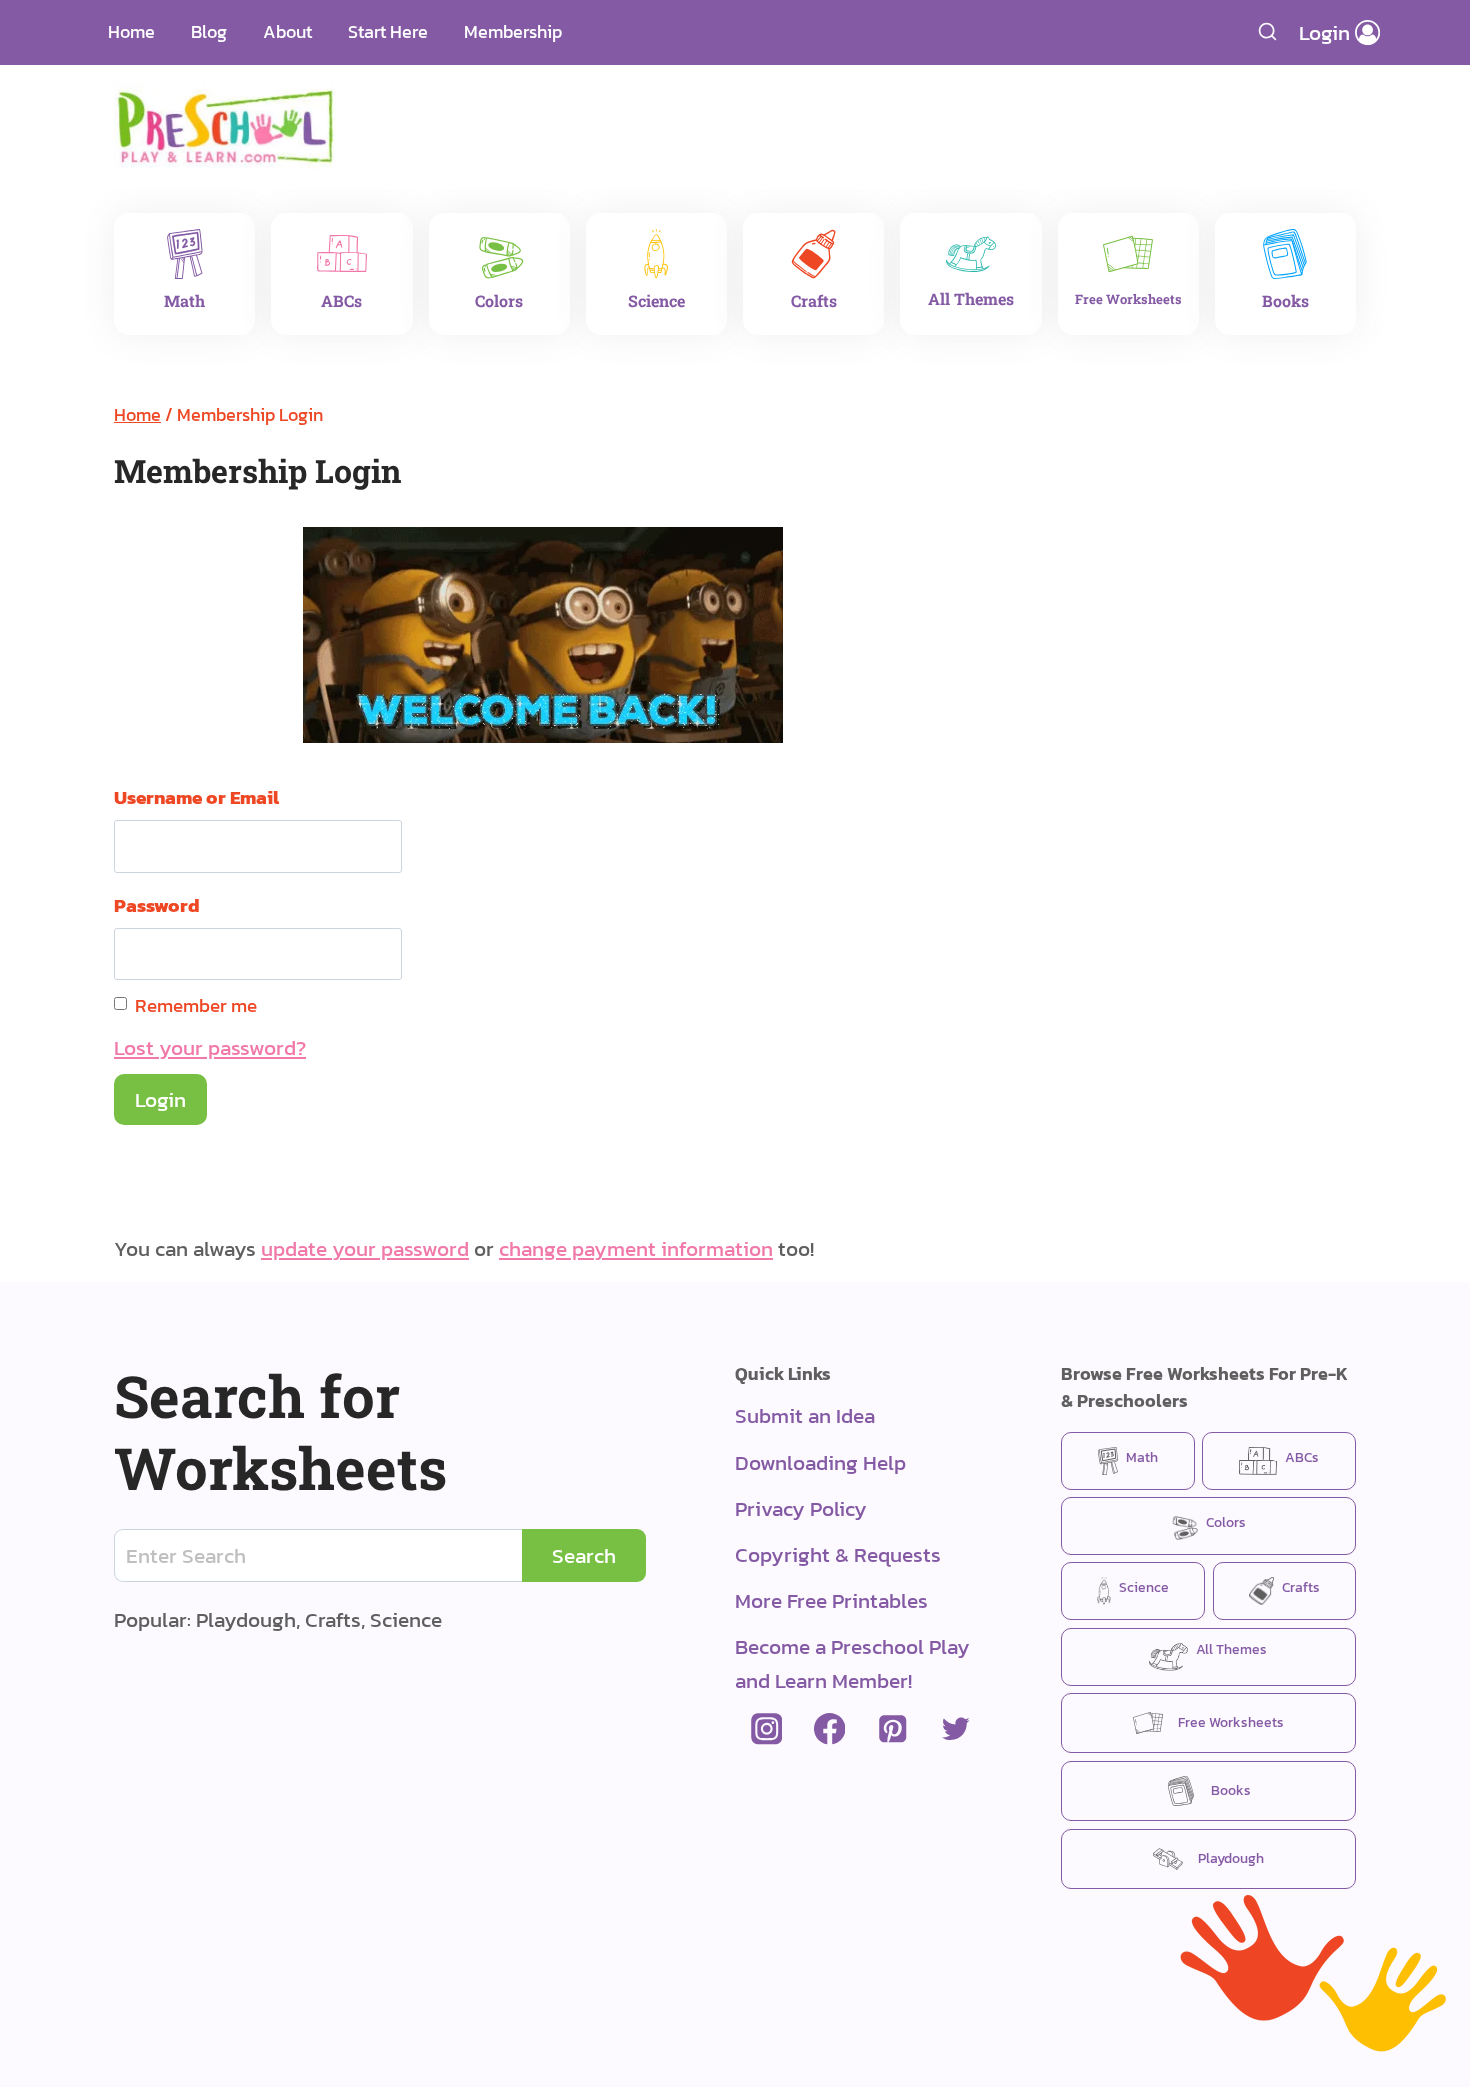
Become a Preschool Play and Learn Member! (852, 1663)
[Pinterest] (892, 1729)
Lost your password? (210, 1047)
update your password (365, 1248)
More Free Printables (831, 1600)
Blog (209, 31)
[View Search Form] (1268, 32)
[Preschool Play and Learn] (225, 126)
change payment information (636, 1248)
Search (584, 1555)
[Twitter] (955, 1729)
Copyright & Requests (838, 1554)
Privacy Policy (801, 1508)
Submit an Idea (805, 1415)
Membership (513, 31)
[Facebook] (829, 1729)
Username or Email (196, 797)
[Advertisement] (850, 116)
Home (131, 31)
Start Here (388, 31)
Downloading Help (820, 1462)
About (287, 31)
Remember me (196, 1005)
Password (157, 905)
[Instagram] (766, 1729)
